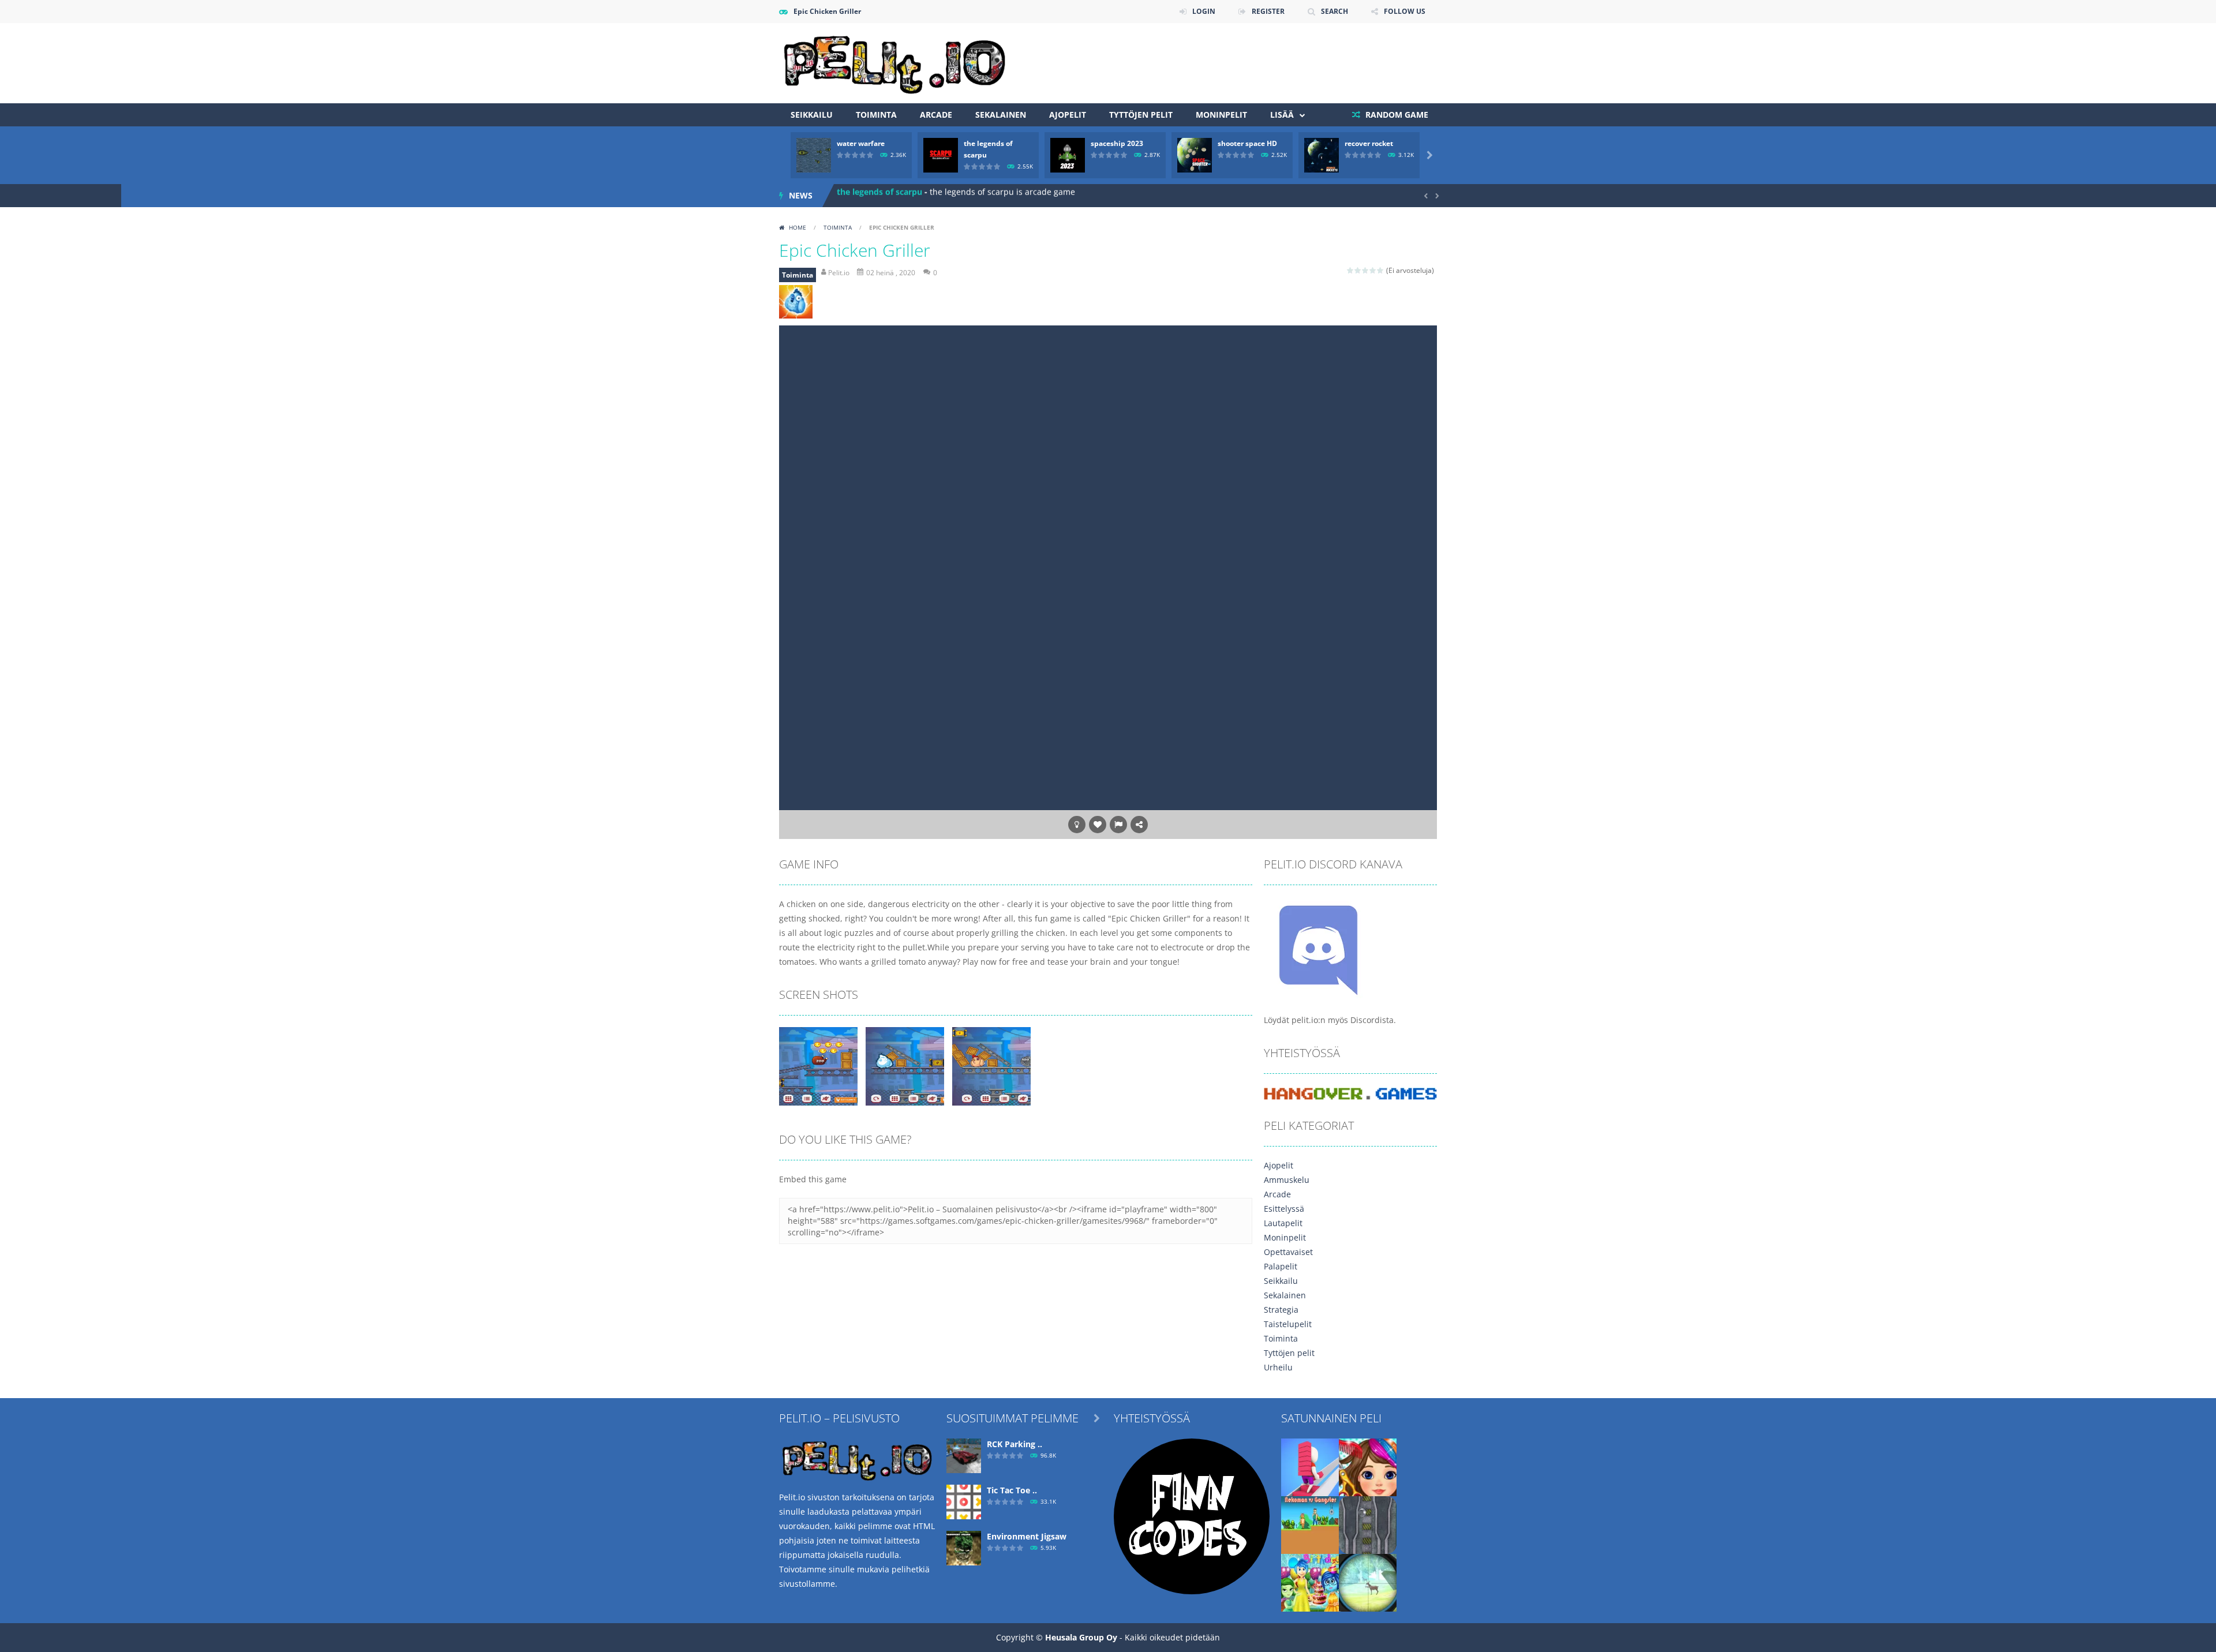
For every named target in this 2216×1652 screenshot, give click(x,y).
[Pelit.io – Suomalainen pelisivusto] (894, 62)
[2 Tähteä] (1358, 270)
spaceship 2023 (1117, 143)
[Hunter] (1368, 1582)
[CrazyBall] (1368, 1524)
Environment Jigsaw (1027, 1536)
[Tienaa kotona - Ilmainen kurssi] (1192, 1516)
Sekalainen (1001, 115)
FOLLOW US (1405, 11)
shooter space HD (1247, 143)
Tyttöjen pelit (1141, 115)
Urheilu (1278, 1367)
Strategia (1281, 1310)
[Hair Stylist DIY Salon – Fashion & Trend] (1368, 1466)
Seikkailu (812, 115)
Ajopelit (1068, 115)
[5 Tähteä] (1381, 270)
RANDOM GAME (1396, 115)
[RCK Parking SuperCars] (964, 1455)
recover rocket (1369, 143)
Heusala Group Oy (1081, 1637)
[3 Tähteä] (1366, 270)
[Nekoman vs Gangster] (1310, 1524)
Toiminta (876, 115)
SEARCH (1335, 11)
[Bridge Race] (1310, 1466)
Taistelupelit (1288, 1324)
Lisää (1282, 115)
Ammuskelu (1287, 1180)
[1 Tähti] (1351, 270)
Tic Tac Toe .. (1012, 1490)
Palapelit (1281, 1266)
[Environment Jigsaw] (964, 1547)
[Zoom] (818, 1065)
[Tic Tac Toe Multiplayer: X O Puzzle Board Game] (964, 1501)
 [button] (1118, 825)
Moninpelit (1221, 115)
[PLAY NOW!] (814, 154)
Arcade (936, 115)
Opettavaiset (1288, 1252)
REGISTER (1268, 11)
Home (798, 227)
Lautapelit (1283, 1223)
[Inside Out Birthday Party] (1310, 1582)
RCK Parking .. (1015, 1444)
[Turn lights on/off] (1077, 825)
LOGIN (1204, 11)
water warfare (861, 143)
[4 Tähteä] (1373, 270)
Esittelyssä (1284, 1209)
